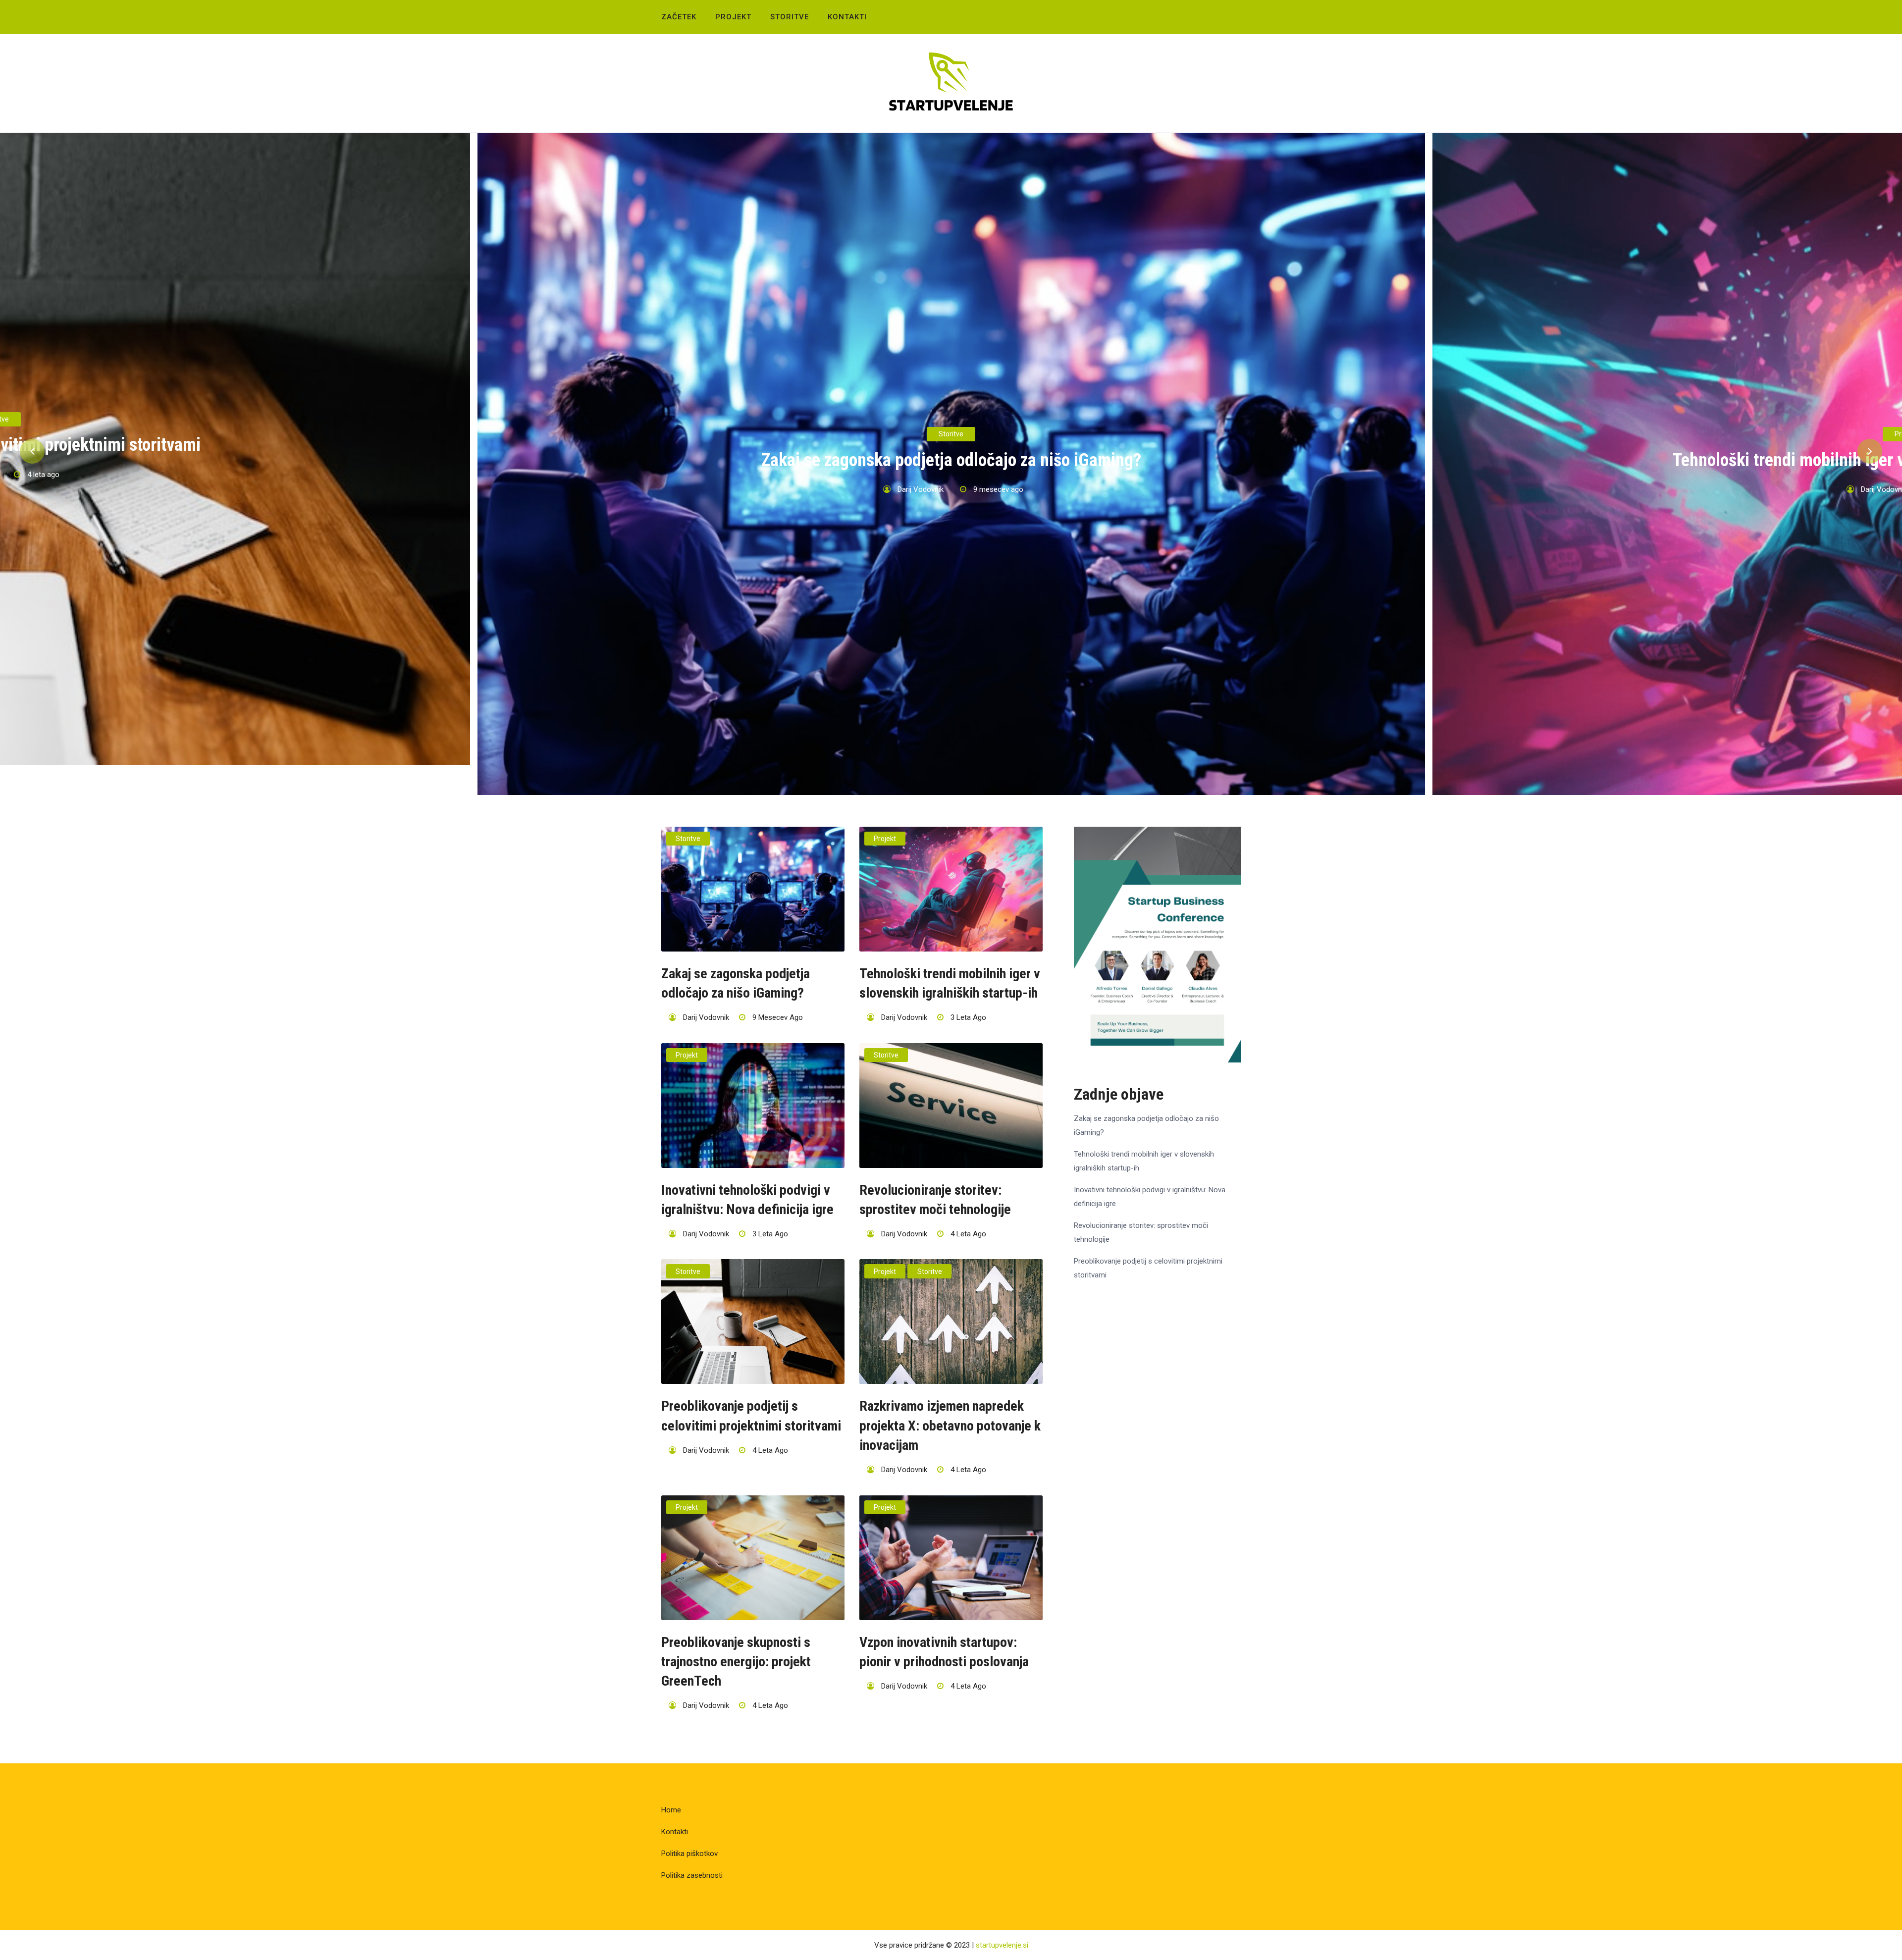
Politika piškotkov (689, 1854)
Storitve (790, 17)
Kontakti (847, 17)
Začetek (679, 17)
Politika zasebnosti (692, 1875)
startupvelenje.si (1002, 1945)
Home (671, 1810)
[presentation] (32, 451)
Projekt (733, 17)
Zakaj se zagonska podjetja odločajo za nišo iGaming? (951, 460)
